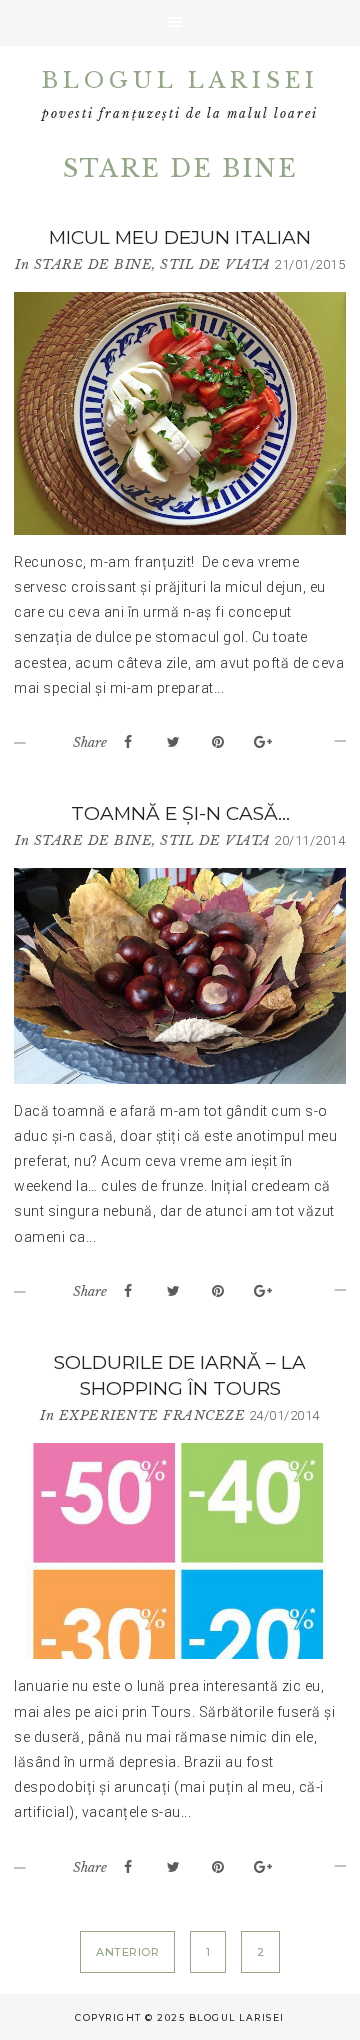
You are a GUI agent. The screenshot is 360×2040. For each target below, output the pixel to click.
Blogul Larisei (180, 80)
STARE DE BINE (93, 264)
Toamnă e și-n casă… (180, 813)
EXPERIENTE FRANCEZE (152, 1415)
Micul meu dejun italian (180, 237)
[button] (180, 23)
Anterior (127, 1952)
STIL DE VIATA (215, 264)
